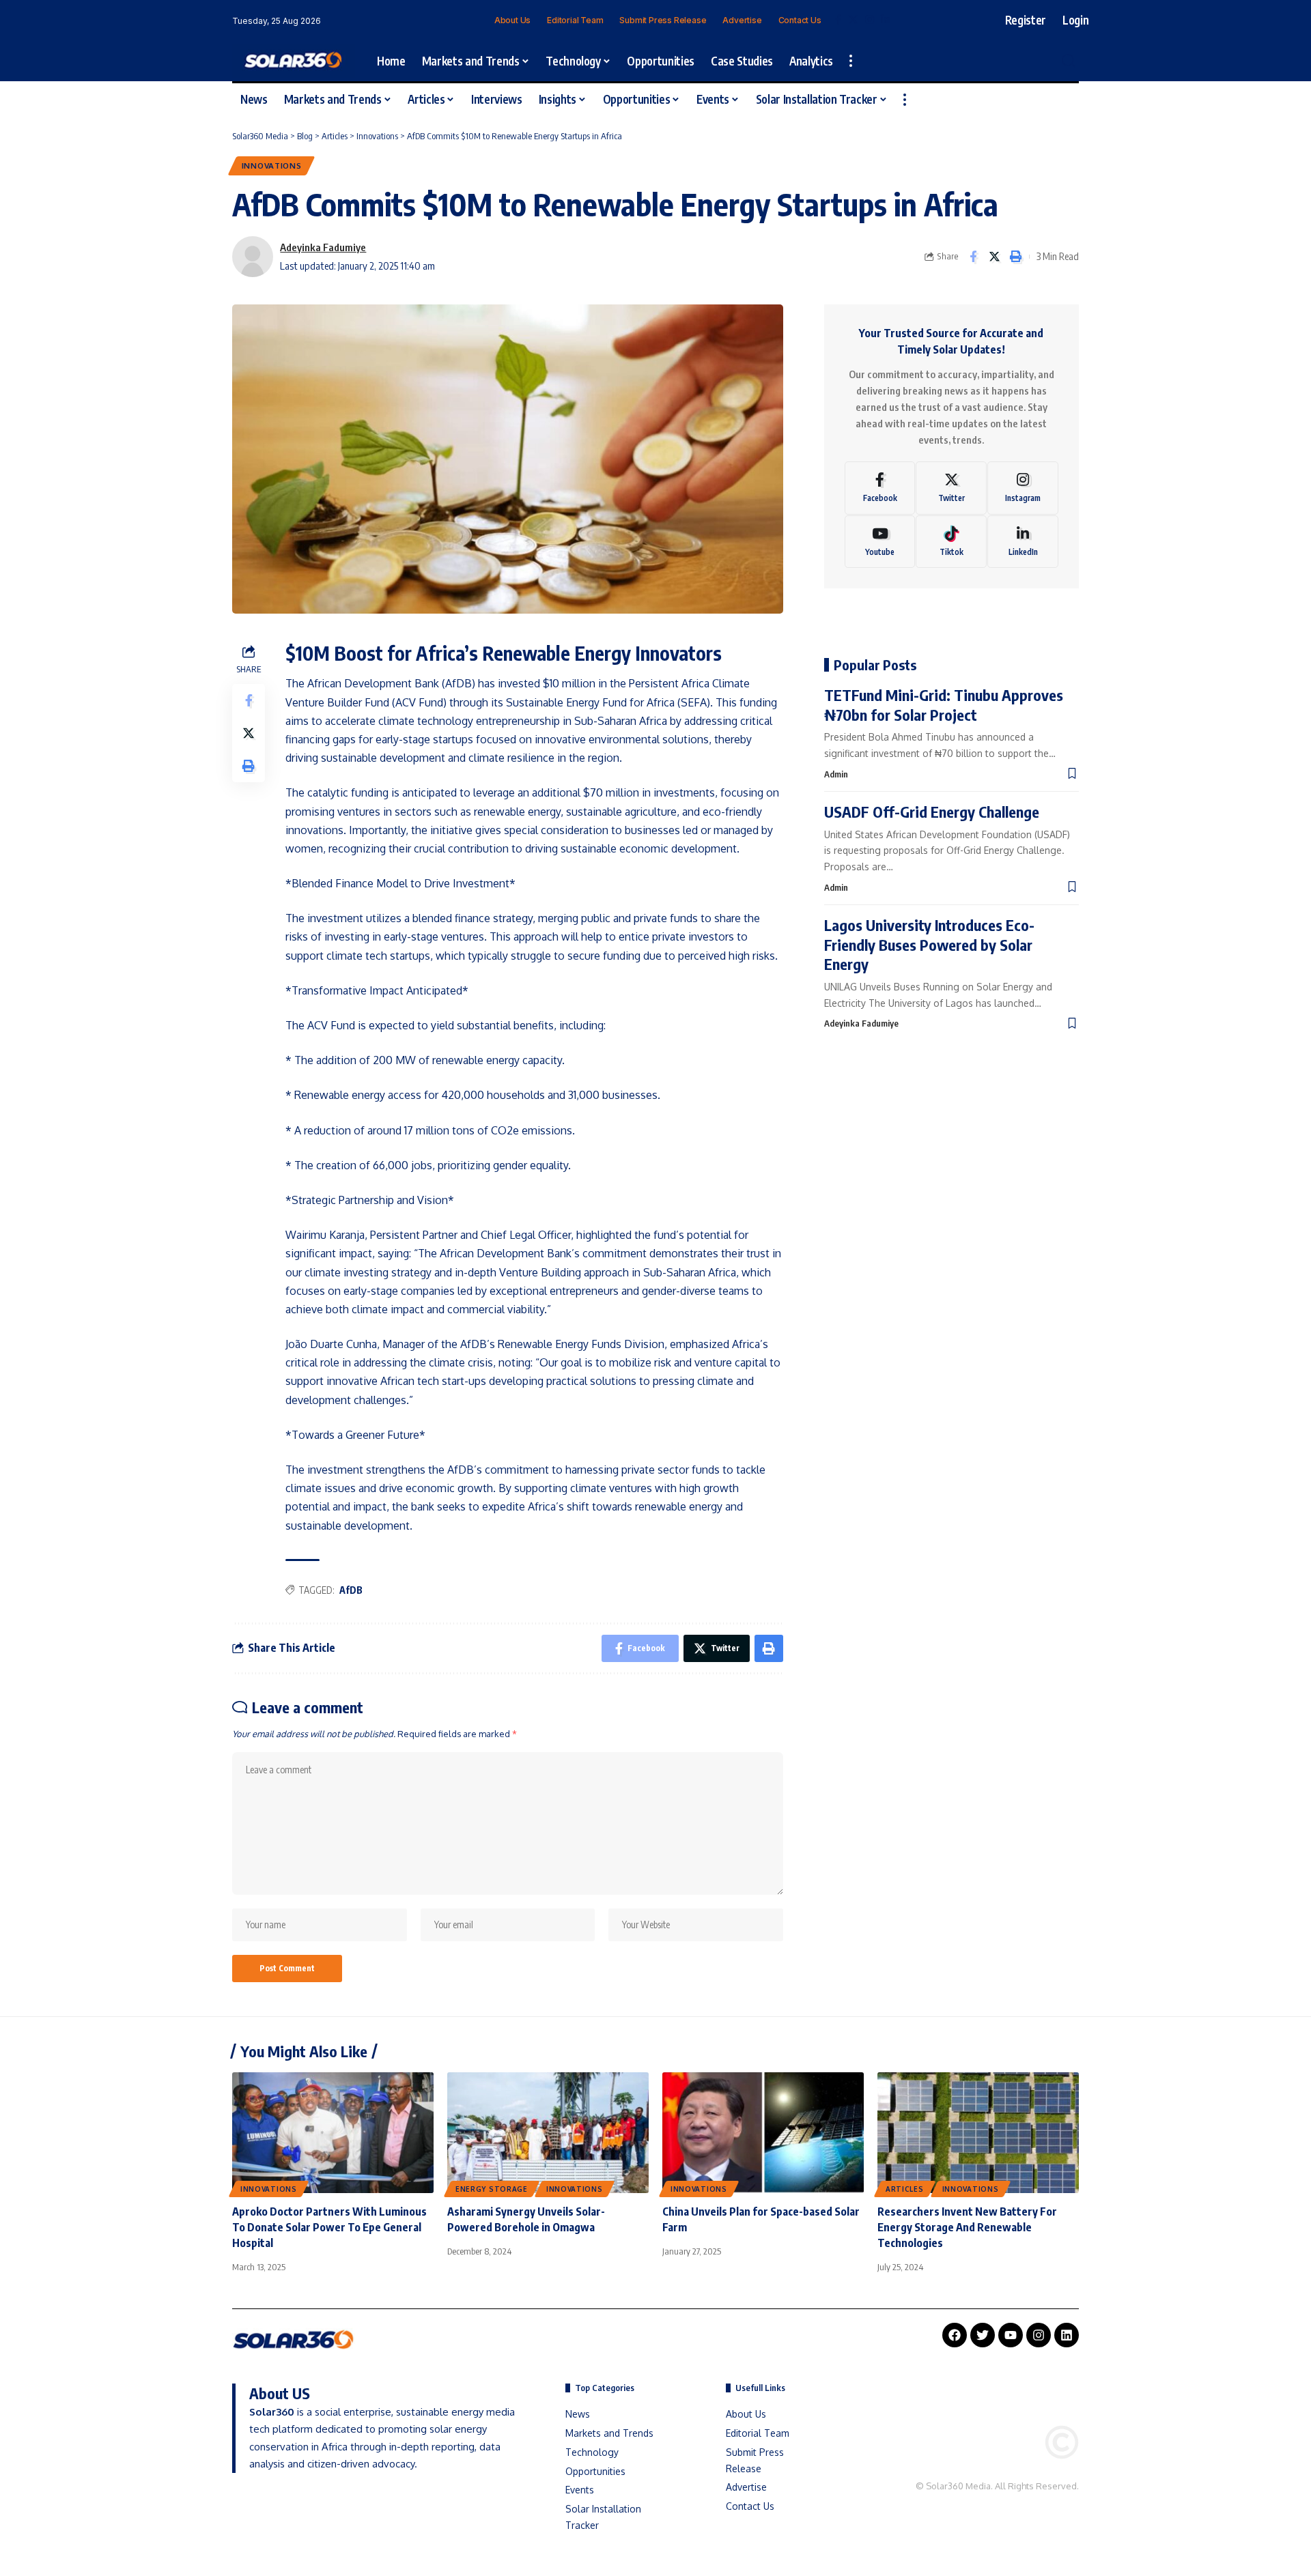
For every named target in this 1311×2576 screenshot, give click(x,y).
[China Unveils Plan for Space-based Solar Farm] (763, 2133)
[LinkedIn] (885, 20)
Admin (836, 774)
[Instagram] (870, 20)
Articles (905, 2189)
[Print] (1015, 257)
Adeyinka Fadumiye (323, 247)
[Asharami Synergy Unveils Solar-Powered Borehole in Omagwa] (548, 2133)
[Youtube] (880, 542)
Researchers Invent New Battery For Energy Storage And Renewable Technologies (967, 2227)
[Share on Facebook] (973, 257)
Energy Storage (492, 2189)
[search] (1069, 61)
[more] (851, 61)
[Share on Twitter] (994, 257)
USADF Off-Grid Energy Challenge (932, 812)
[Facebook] (838, 20)
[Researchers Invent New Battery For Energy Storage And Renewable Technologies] (978, 2133)
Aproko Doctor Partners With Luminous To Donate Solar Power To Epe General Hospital (329, 2227)
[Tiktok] (951, 542)
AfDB (351, 1590)
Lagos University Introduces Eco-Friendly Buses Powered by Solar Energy (929, 944)
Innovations (272, 166)
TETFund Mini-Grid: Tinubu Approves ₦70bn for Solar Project (944, 705)
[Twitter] (853, 20)
